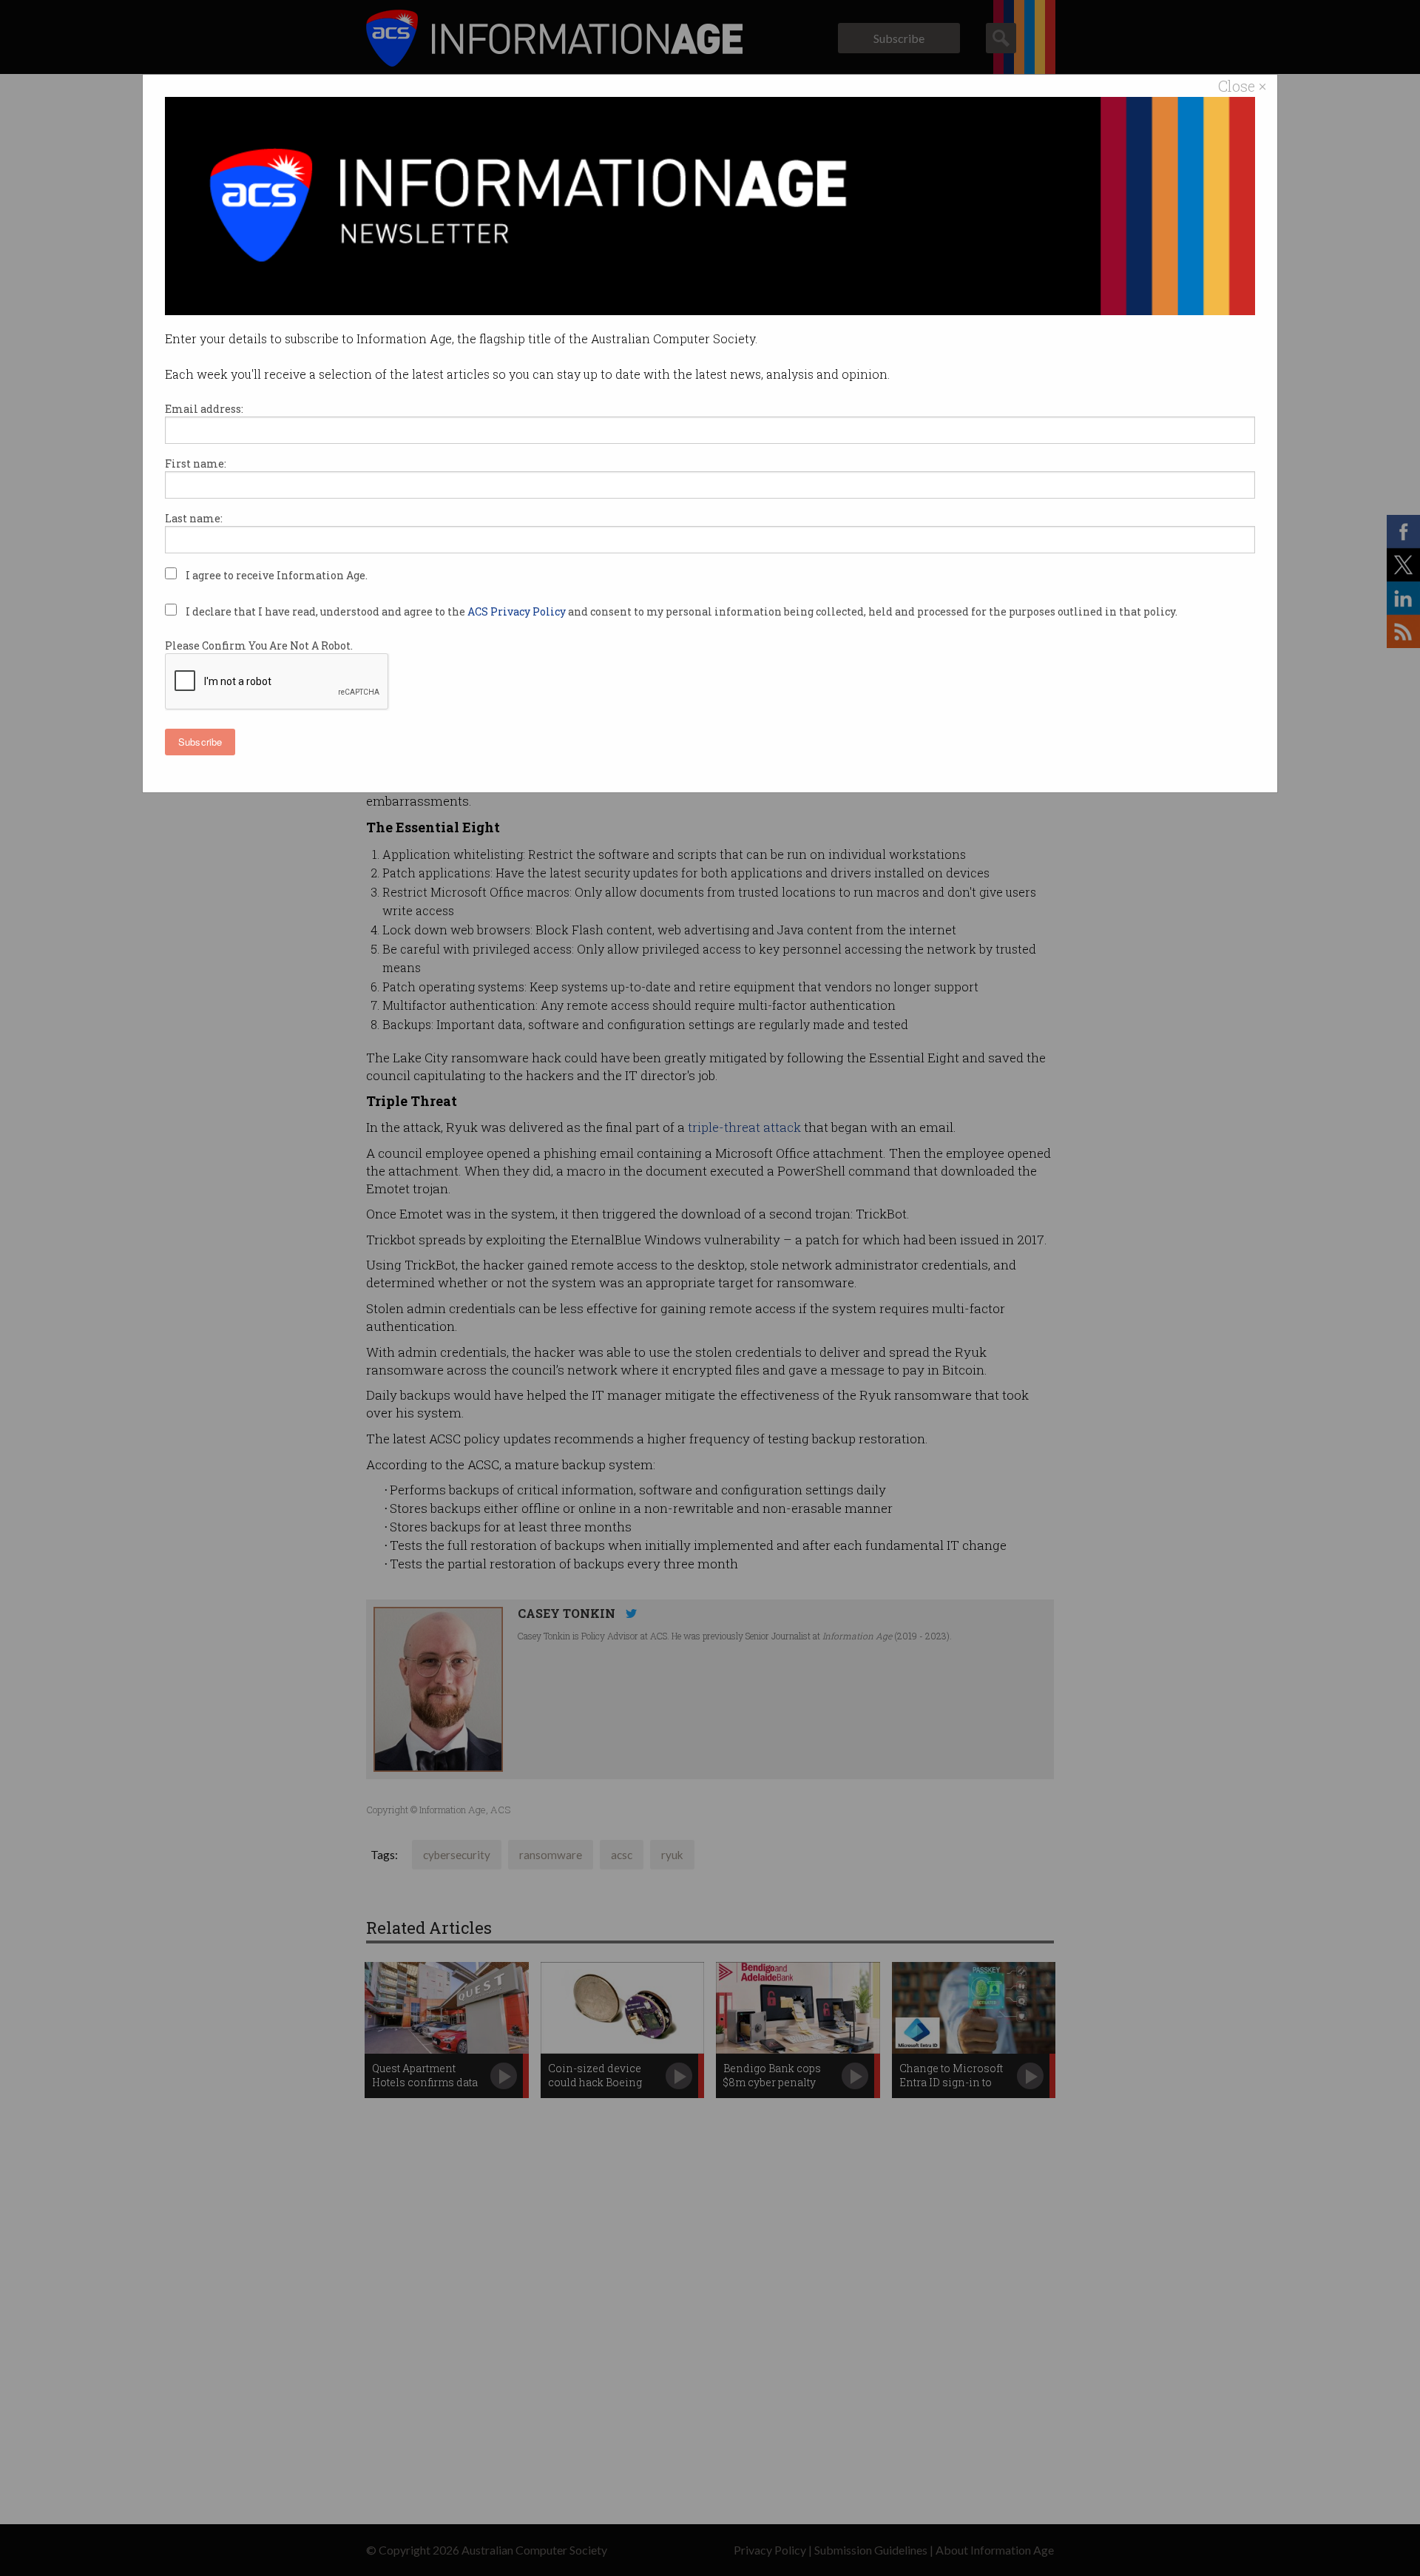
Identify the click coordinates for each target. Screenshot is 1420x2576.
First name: (196, 463)
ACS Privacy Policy (518, 611)
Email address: (204, 409)
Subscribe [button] (200, 742)
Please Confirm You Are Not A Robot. (259, 645)
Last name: (194, 518)
